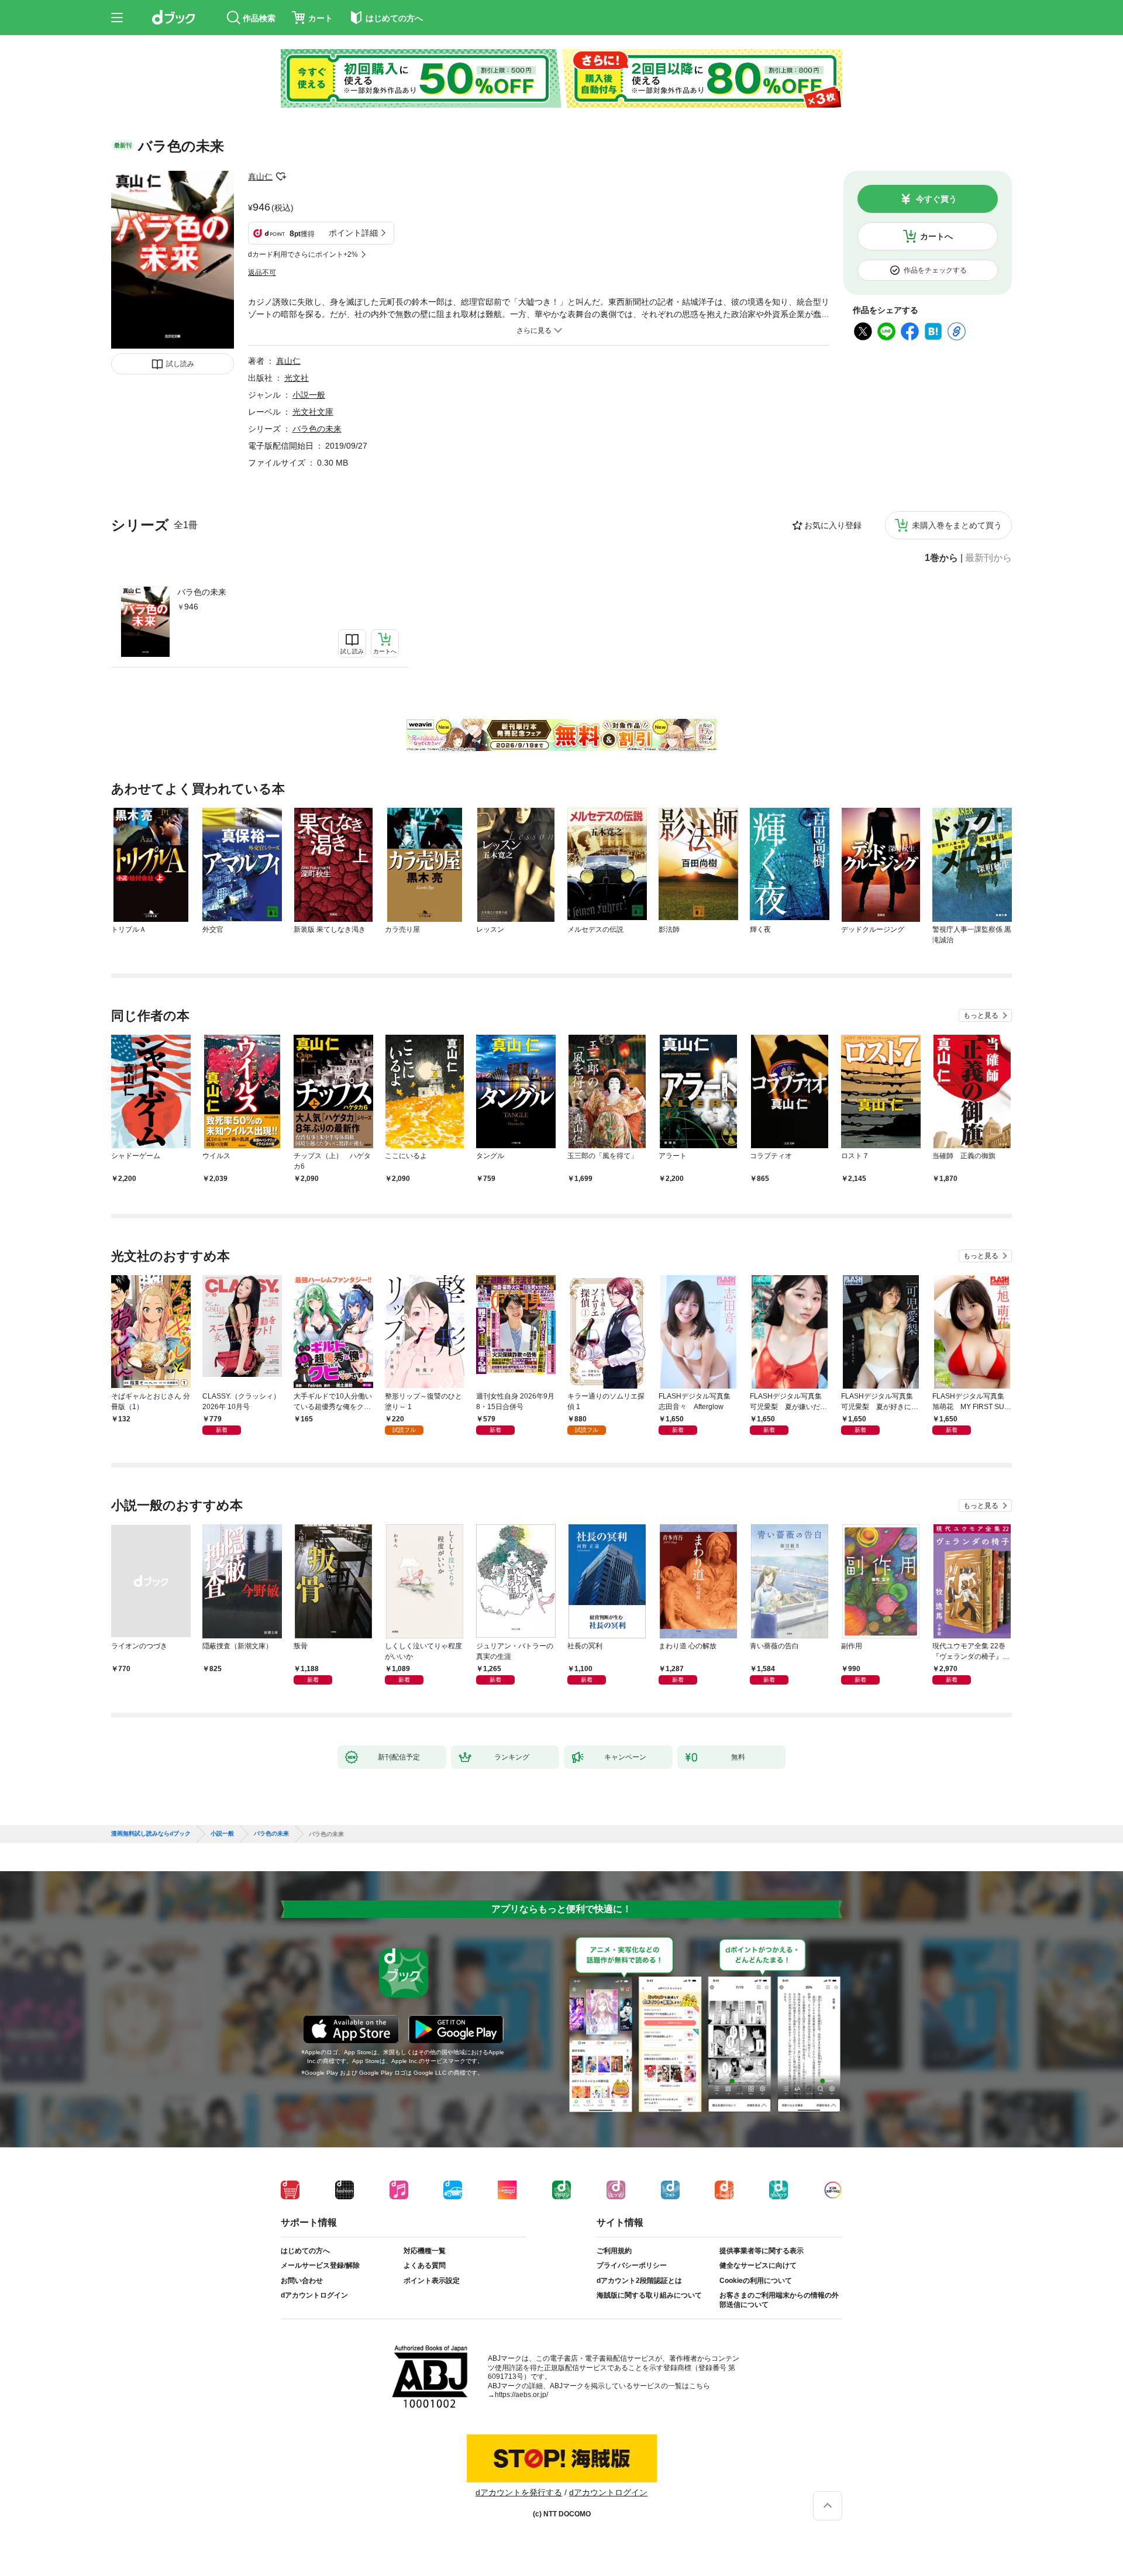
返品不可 (262, 273)
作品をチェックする (935, 270)
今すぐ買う (936, 199)
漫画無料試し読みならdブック (151, 1834)
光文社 (297, 378)
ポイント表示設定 (432, 2281)
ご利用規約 (614, 2251)
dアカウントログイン (314, 2295)
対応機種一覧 (425, 2251)
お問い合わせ (302, 2281)
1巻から (941, 558)
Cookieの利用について (756, 2281)
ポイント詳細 (353, 233)
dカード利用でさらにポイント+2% (303, 254)
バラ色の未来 (202, 592)
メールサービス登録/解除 (320, 2265)
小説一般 (309, 395)
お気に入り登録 (833, 525)
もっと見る (981, 1015)
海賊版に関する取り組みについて (649, 2295)
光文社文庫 (313, 412)
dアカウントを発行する (519, 2492)
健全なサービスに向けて (758, 2265)
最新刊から (988, 558)
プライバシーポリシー (632, 2265)
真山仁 (260, 177)
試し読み (180, 364)
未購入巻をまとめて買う (957, 525)
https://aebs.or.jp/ (521, 2395)
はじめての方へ (305, 2251)
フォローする (281, 177)
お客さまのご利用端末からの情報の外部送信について (779, 2300)
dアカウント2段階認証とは (639, 2281)
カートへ (936, 236)
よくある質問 (425, 2265)
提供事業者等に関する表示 (762, 2251)
